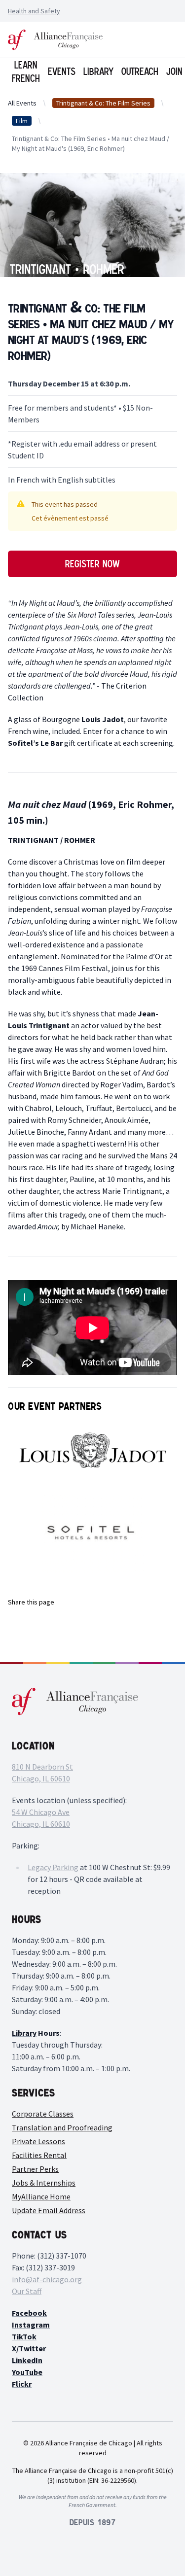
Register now (92, 564)
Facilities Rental (39, 2155)
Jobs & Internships (44, 2183)
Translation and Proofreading (62, 2127)
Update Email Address (49, 2210)
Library (98, 71)
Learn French (26, 72)
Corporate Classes (43, 2114)
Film (22, 121)
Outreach (140, 71)
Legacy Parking (53, 1867)
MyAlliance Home (41, 2196)
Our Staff (27, 2291)
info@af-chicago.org (47, 2279)
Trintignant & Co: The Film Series (103, 103)
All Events (22, 103)
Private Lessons (38, 2141)
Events (62, 71)
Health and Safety (34, 11)
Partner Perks (35, 2169)
